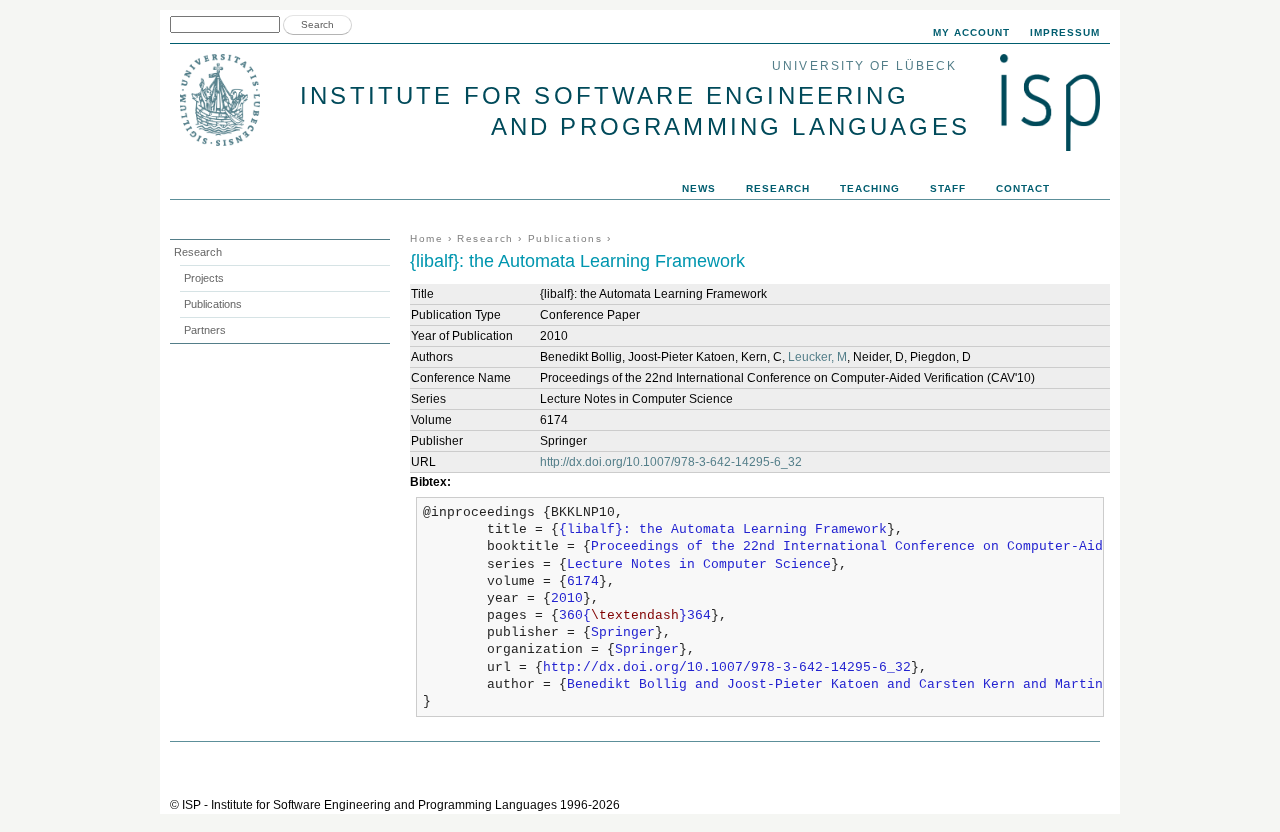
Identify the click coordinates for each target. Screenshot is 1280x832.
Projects (204, 278)
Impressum (1065, 32)
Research (485, 238)
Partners (205, 330)
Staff (948, 188)
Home (426, 238)
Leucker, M (817, 357)
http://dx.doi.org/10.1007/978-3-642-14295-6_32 (671, 462)
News (699, 188)
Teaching (870, 188)
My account (971, 32)
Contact (1023, 188)
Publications (565, 238)
